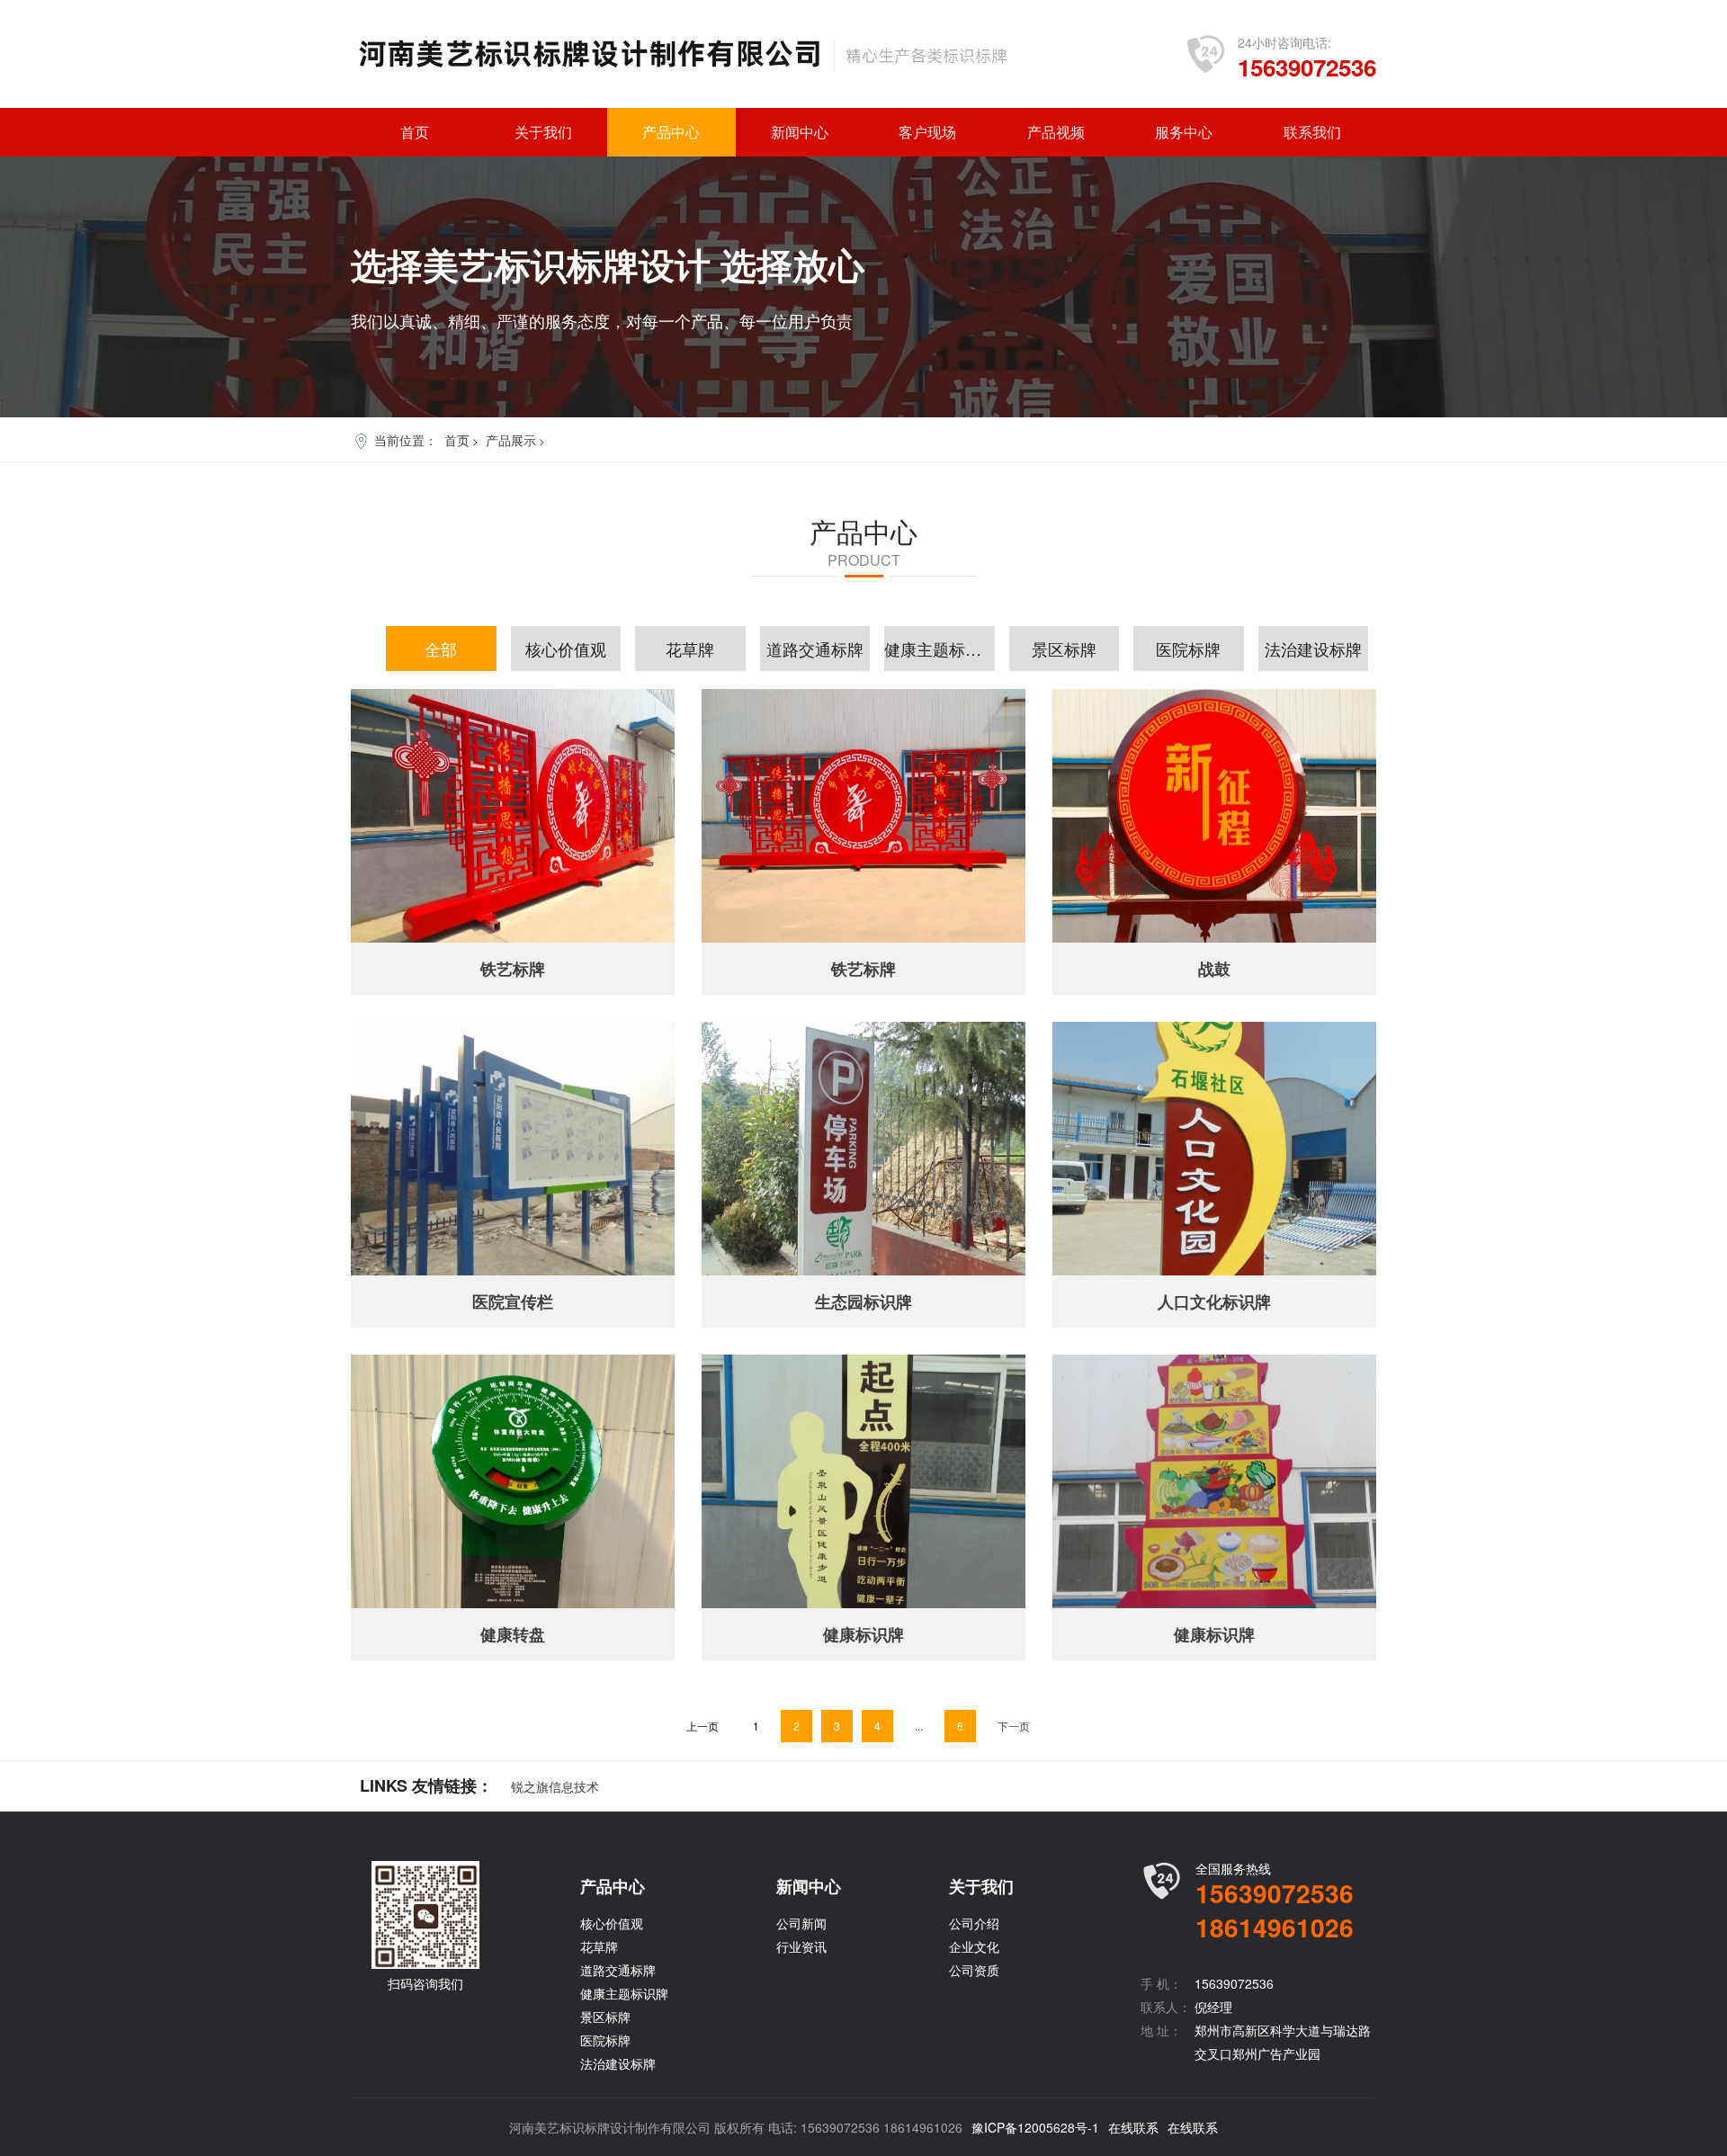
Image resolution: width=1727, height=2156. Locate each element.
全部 (441, 649)
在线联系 (1133, 2127)
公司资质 (974, 1970)
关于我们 (543, 132)
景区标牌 (1064, 649)
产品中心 (671, 132)
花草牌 (690, 649)
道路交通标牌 (815, 649)
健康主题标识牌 (940, 649)
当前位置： (406, 440)
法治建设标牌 (1313, 649)
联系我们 (1312, 132)
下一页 (1014, 1726)
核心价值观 (566, 649)
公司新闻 (801, 1923)
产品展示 (511, 440)
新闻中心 (800, 132)
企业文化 (974, 1946)
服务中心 (1184, 132)
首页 (415, 132)
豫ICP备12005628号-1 (1035, 2127)
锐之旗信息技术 (555, 1786)
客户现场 (927, 132)
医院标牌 (1188, 649)
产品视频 (1056, 132)
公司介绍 (974, 1923)
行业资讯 (801, 1946)
